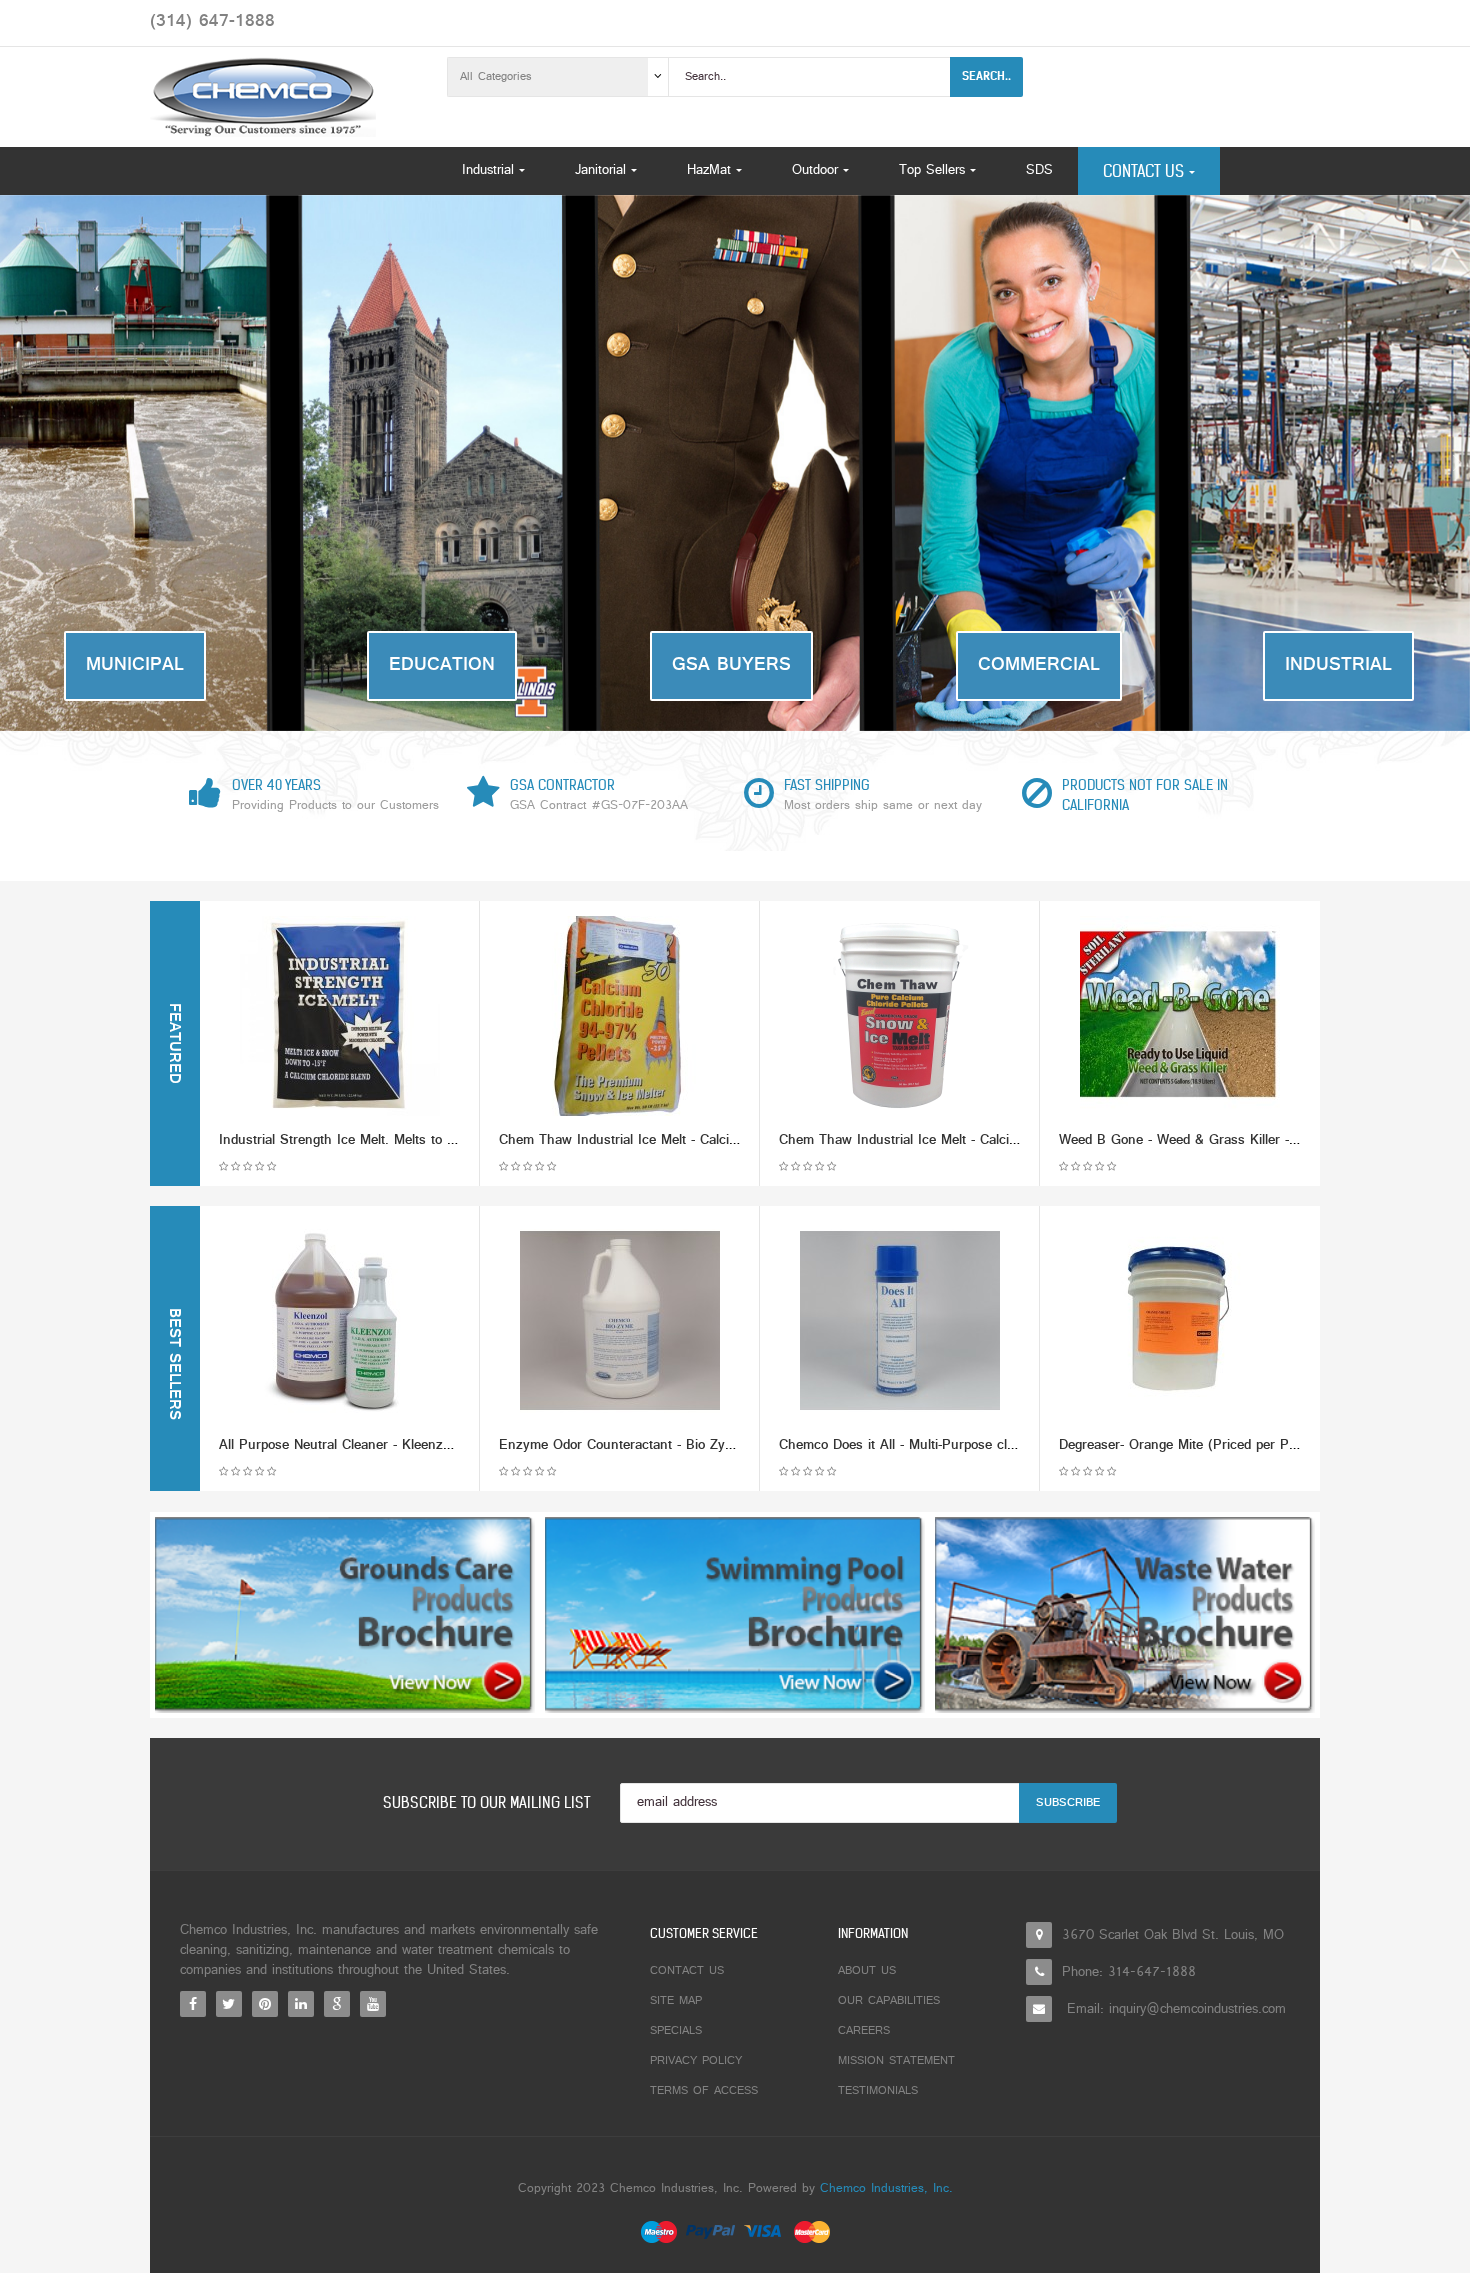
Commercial (1039, 665)
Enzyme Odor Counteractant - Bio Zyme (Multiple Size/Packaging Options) (725, 1445)
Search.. (986, 76)
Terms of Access (704, 2091)
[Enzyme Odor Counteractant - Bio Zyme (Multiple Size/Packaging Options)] (620, 1320)
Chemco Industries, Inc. (886, 2189)
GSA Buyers (731, 665)
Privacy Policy (696, 2061)
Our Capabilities (889, 2001)
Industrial (1338, 665)
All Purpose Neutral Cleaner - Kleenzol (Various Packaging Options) (425, 1445)
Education (442, 665)
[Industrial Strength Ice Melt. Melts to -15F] (340, 1015)
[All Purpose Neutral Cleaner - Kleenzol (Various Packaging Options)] (340, 1320)
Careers (864, 2031)
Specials (676, 2031)
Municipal (135, 665)
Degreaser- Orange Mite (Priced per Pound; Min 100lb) (1225, 1445)
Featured (173, 1043)
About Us (867, 1971)
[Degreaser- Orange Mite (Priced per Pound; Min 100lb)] (1180, 1320)
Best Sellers (173, 1364)
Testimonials (878, 2091)
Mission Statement (896, 2061)
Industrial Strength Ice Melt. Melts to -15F (346, 1140)
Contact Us (687, 1971)
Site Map (676, 2001)
